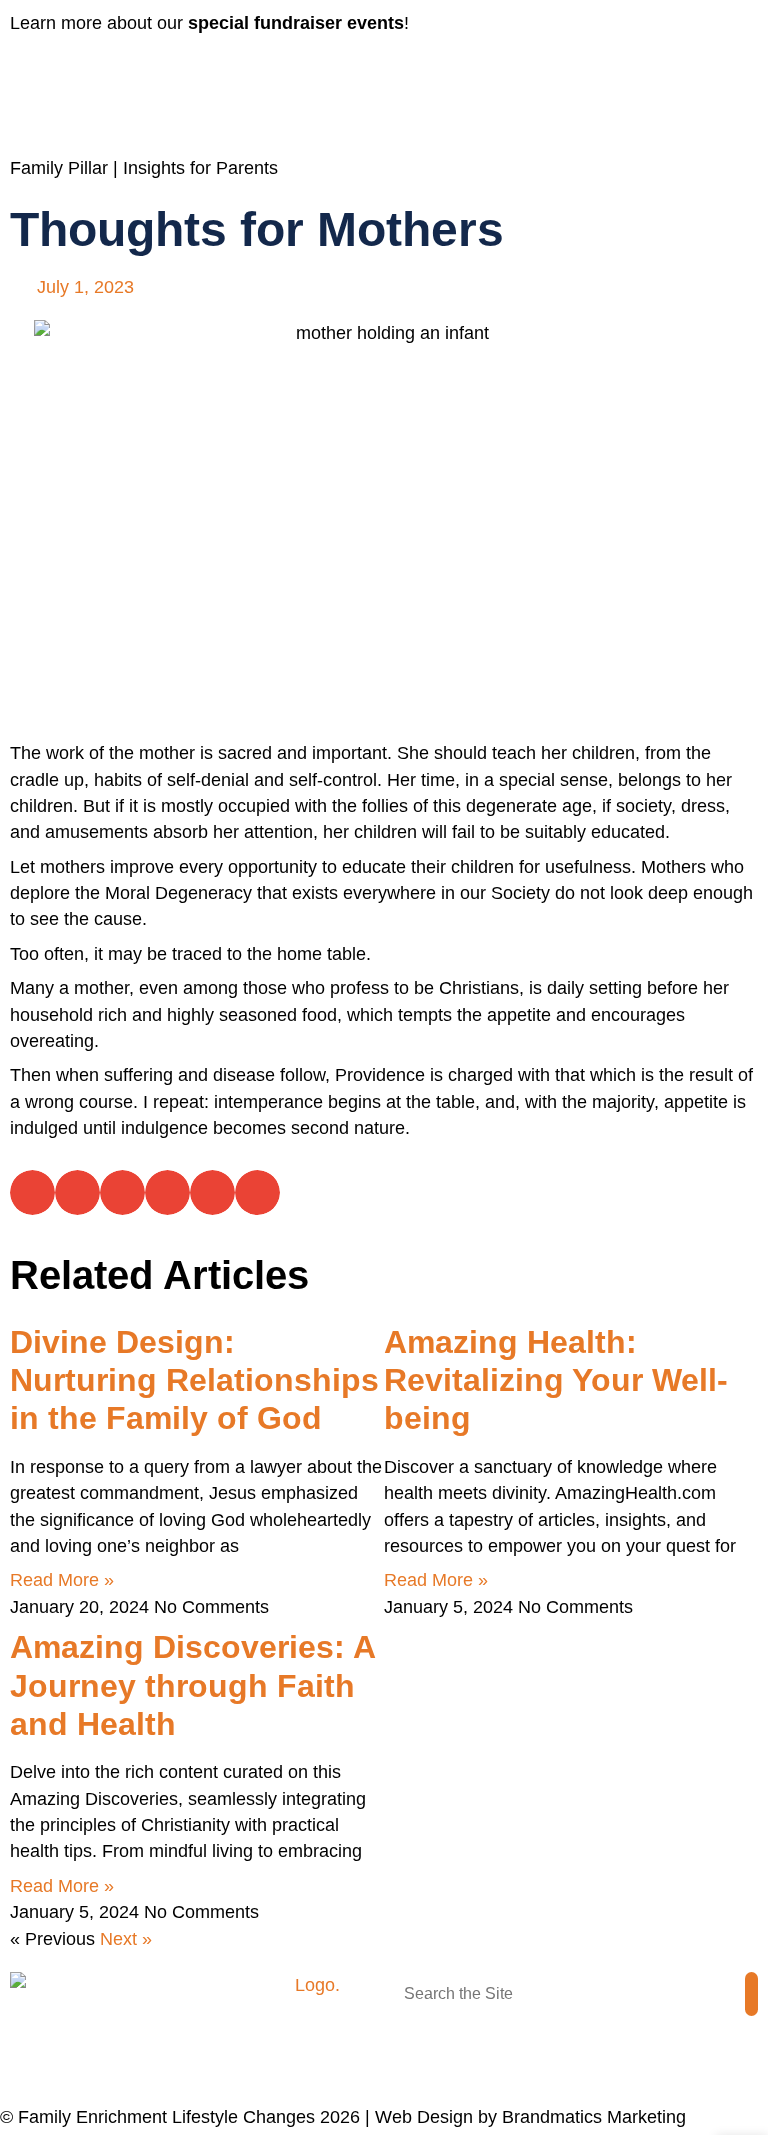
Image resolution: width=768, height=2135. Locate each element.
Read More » (62, 1580)
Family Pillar (59, 168)
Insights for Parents (200, 168)
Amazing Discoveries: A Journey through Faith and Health (192, 1685)
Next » (126, 1939)
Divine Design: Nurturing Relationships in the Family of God (194, 1380)
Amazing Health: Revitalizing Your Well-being (556, 1380)
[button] (256, 72)
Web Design (424, 2117)
